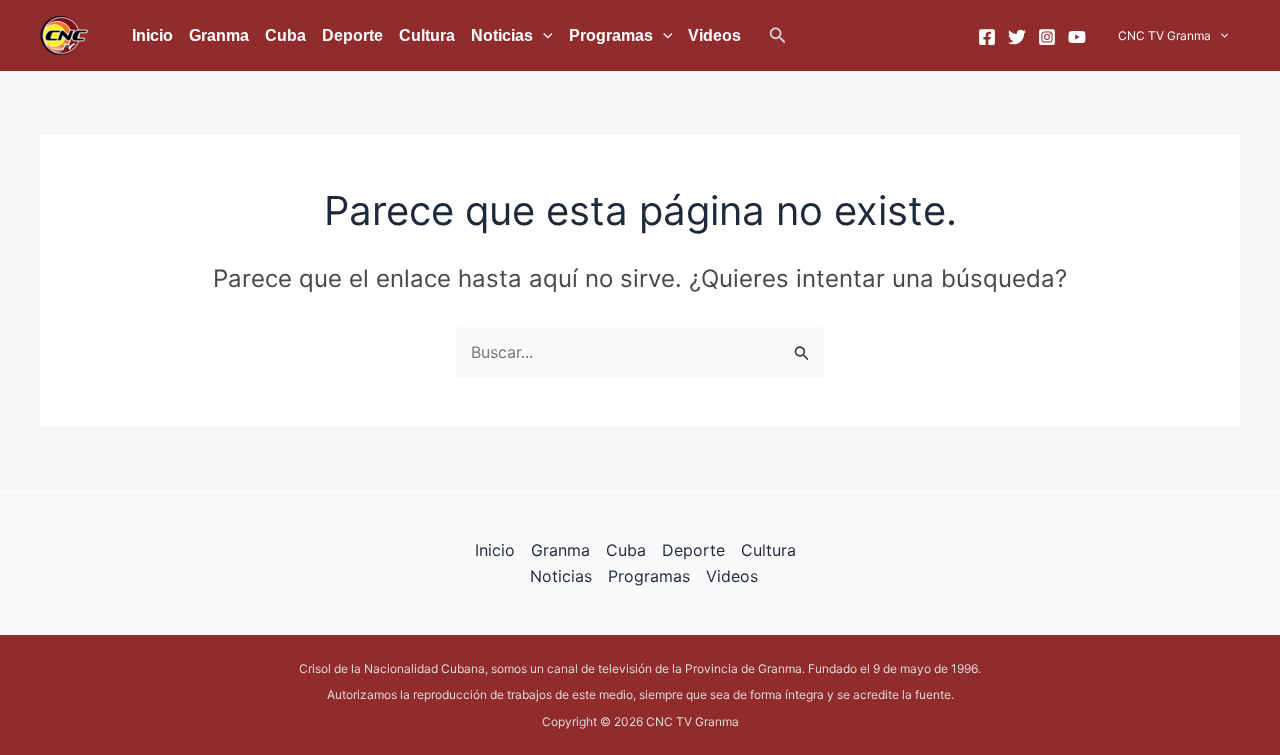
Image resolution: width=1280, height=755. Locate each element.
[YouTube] (1077, 37)
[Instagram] (1047, 37)
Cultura (427, 35)
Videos (714, 35)
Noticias (502, 35)
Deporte (352, 35)
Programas (611, 35)
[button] (778, 35)
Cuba (285, 35)
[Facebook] (987, 37)
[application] (543, 36)
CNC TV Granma (1164, 35)
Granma (219, 35)
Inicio (152, 35)
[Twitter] (1017, 37)
